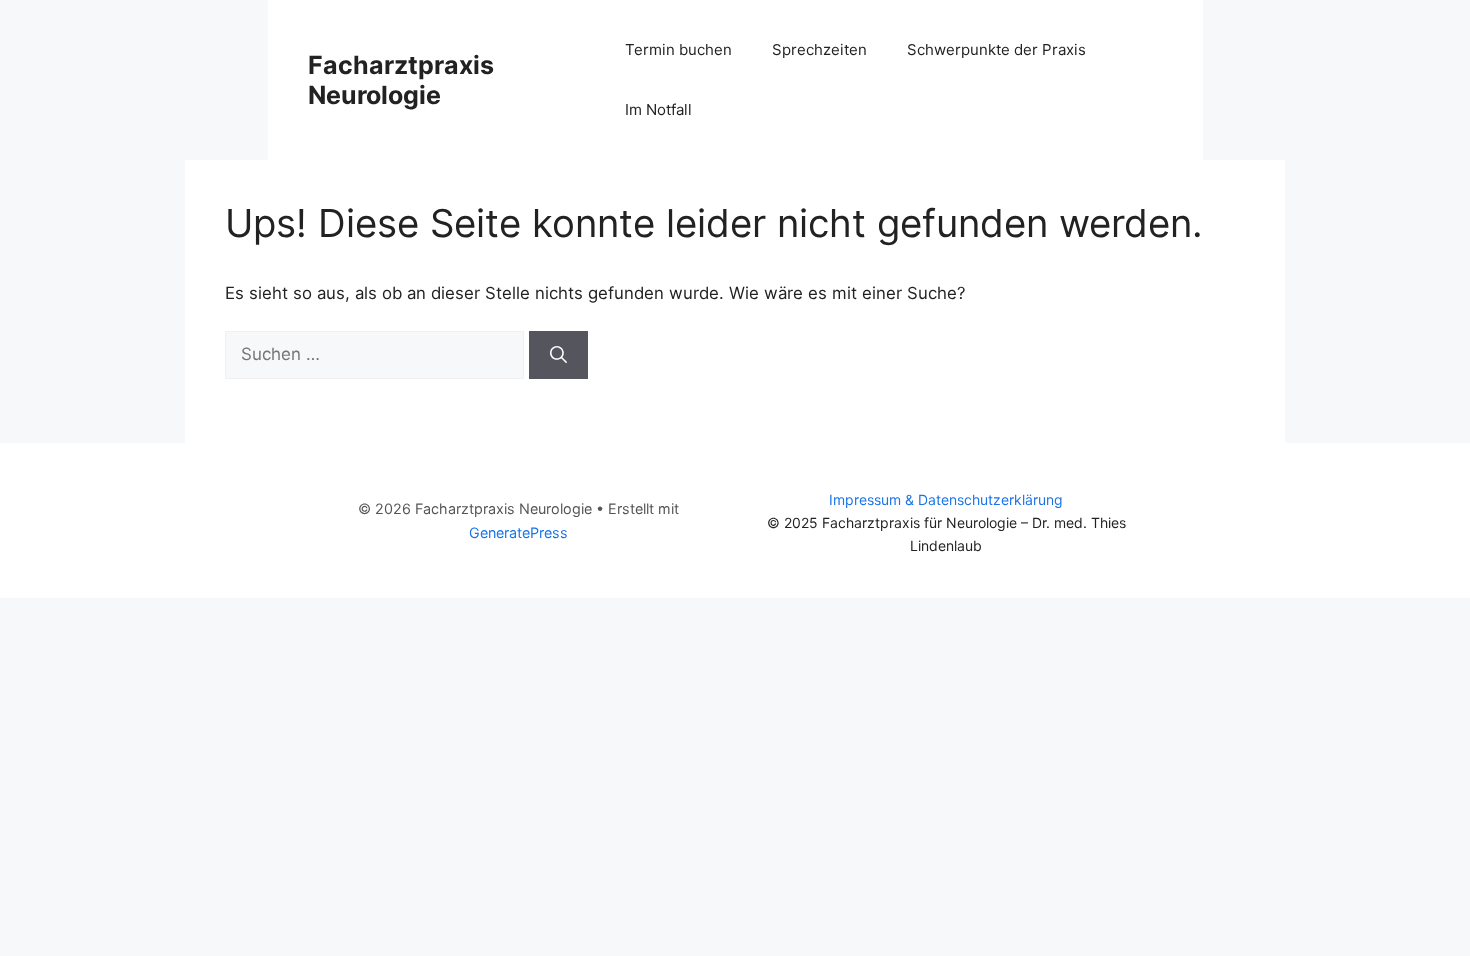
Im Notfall (658, 109)
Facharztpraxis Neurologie (401, 80)
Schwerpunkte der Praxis (996, 49)
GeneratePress (518, 532)
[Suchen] (558, 355)
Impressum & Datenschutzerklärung (946, 499)
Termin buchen (678, 49)
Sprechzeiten (819, 49)
